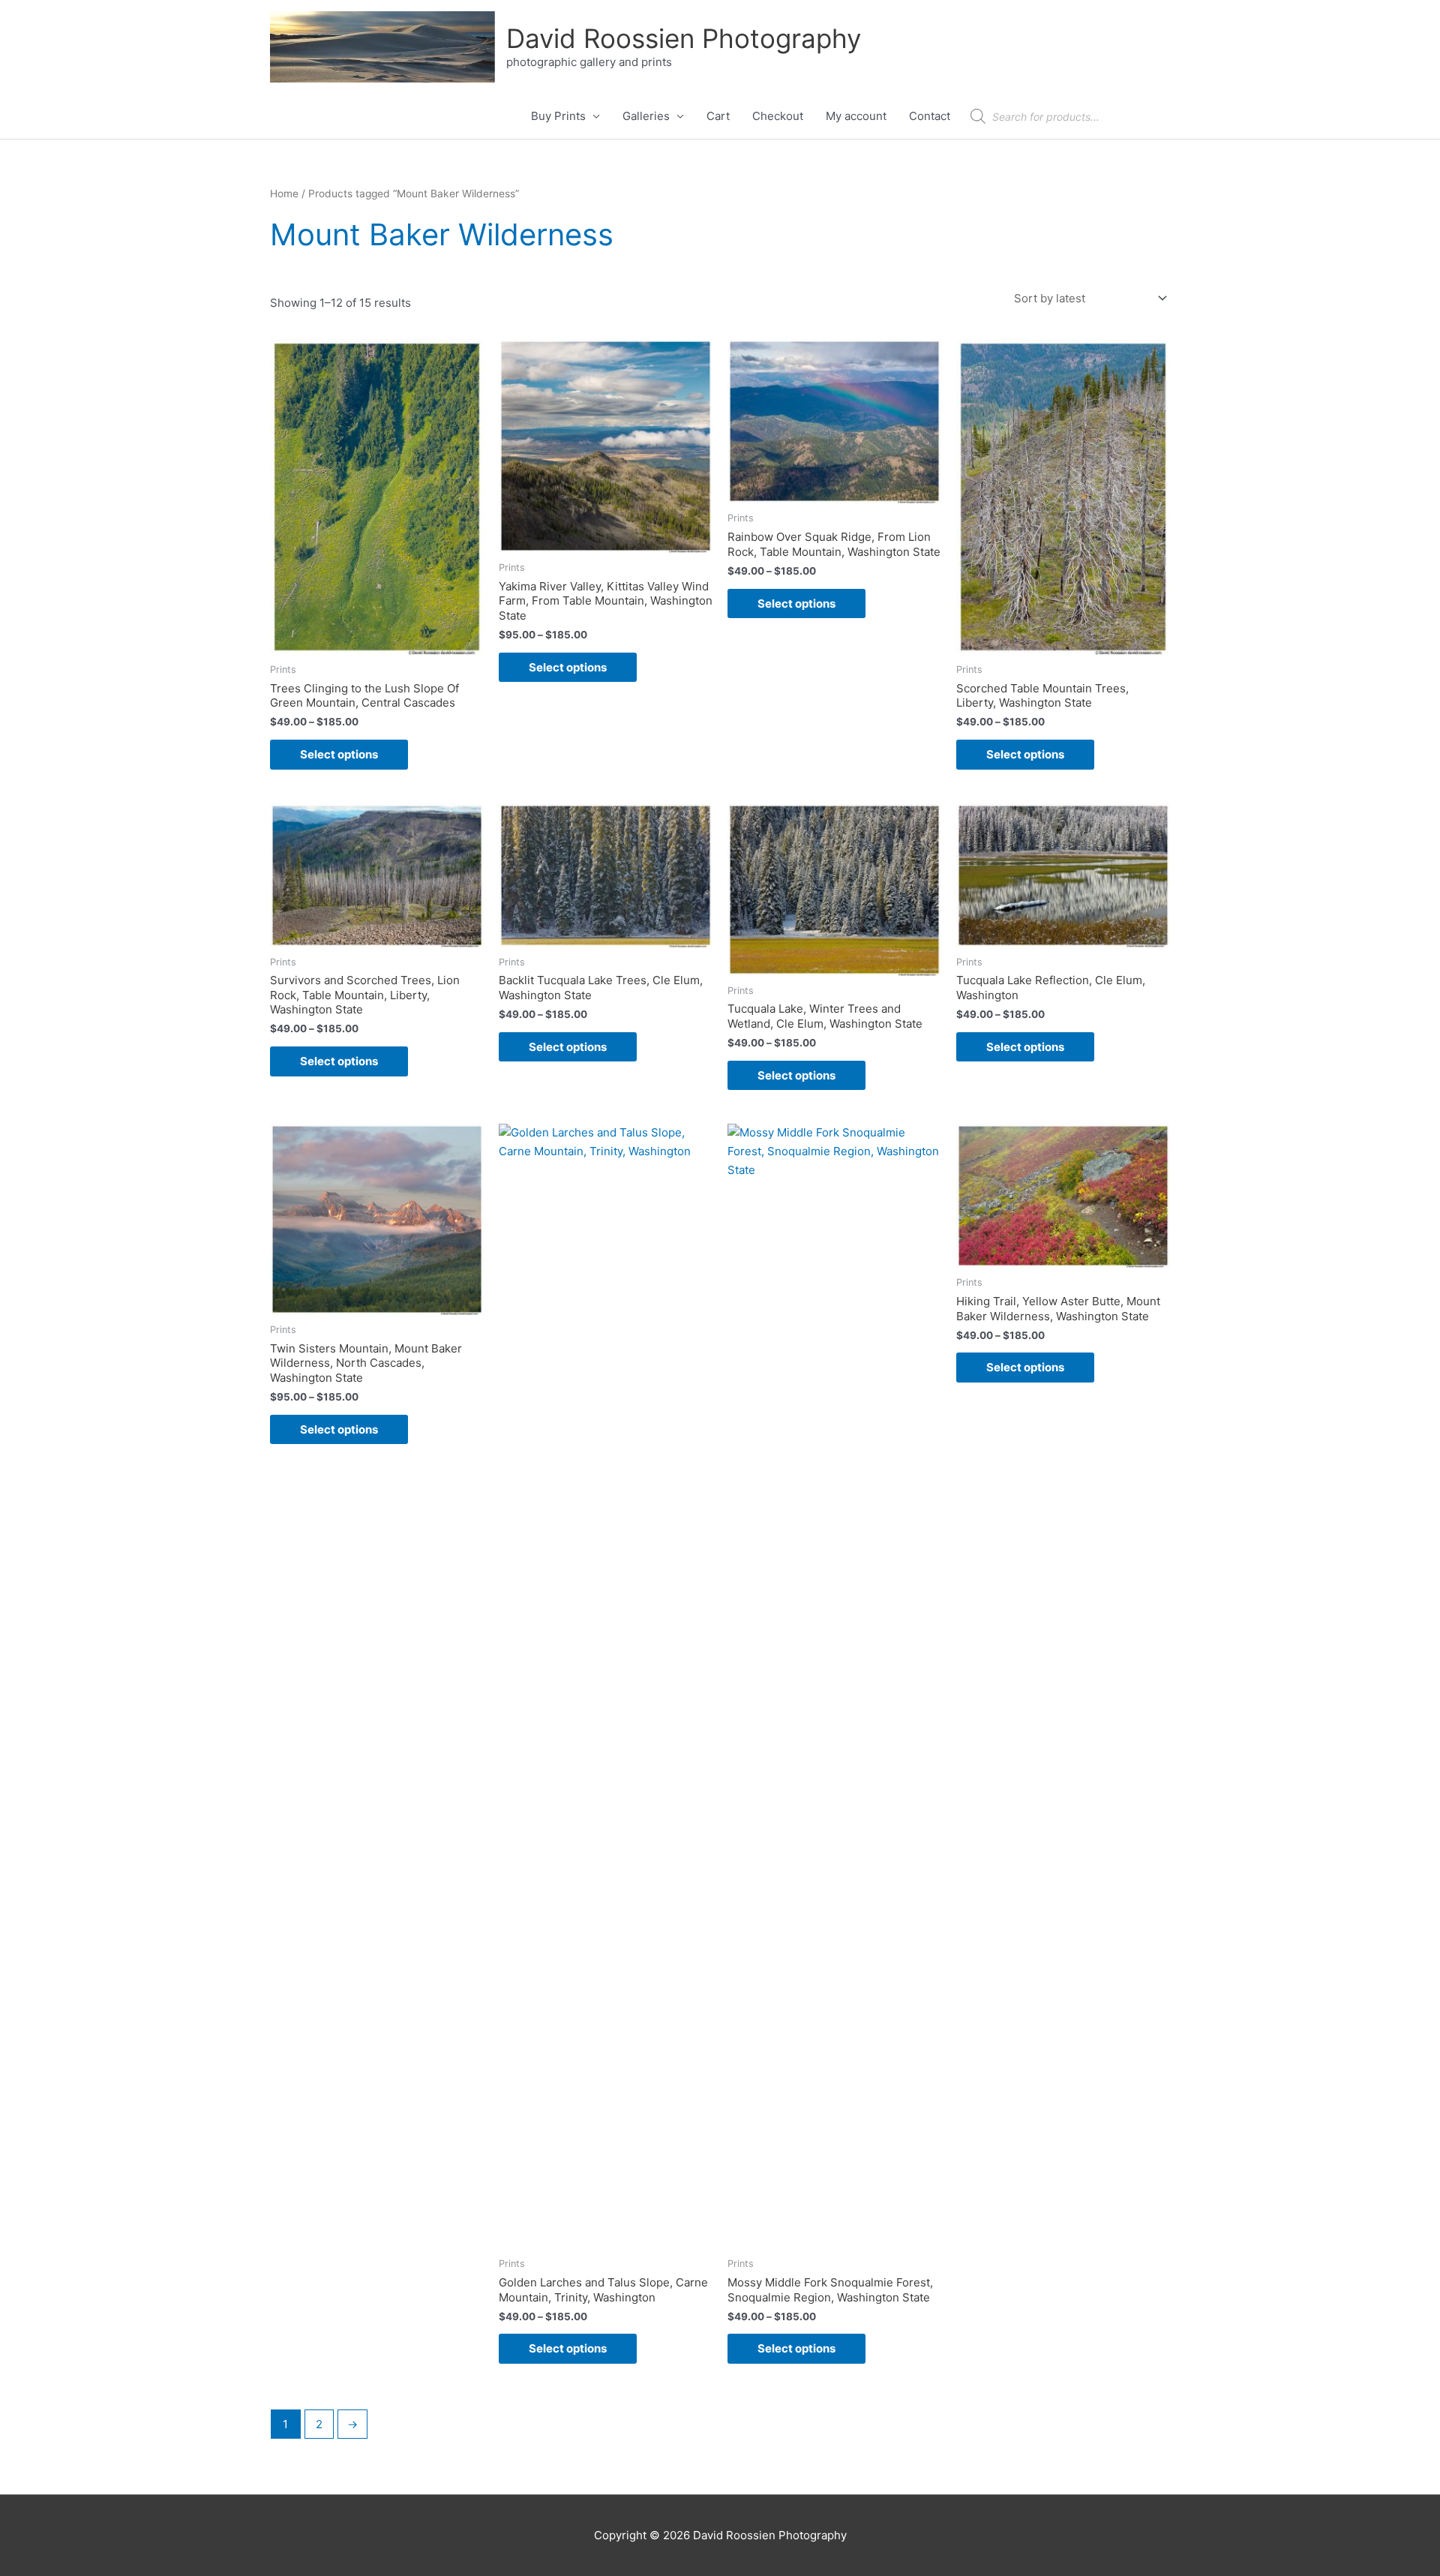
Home (284, 194)
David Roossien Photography (684, 38)
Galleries (646, 116)
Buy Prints (558, 116)
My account (856, 116)
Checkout (778, 116)
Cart (718, 116)
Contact (930, 116)
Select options (339, 754)
